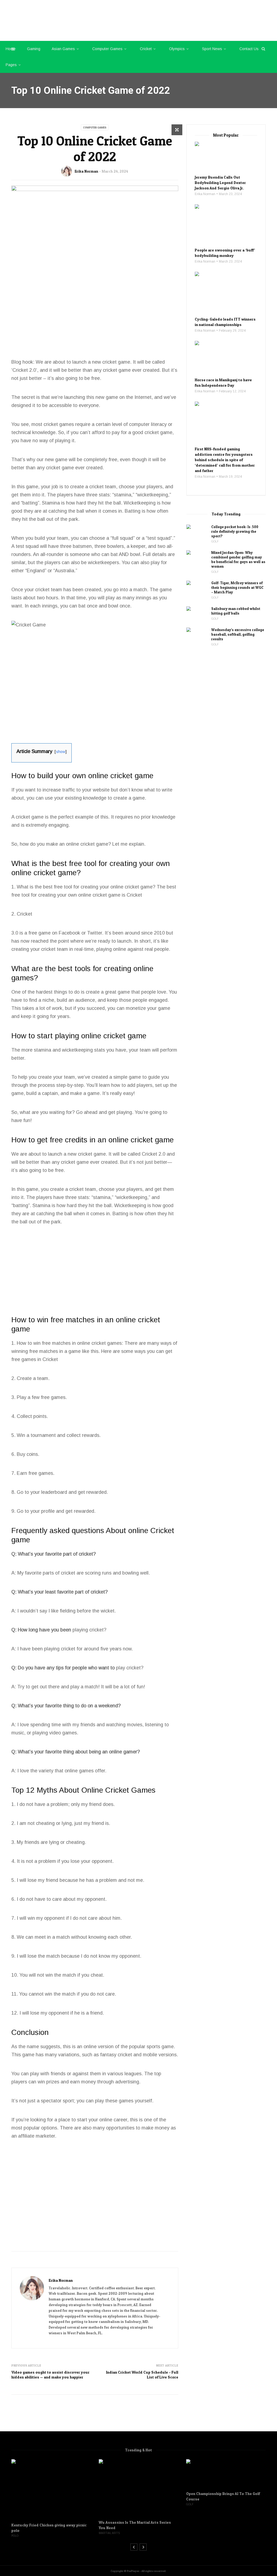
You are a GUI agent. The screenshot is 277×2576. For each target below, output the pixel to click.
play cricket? (130, 1668)
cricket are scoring (81, 1573)
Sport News (212, 49)
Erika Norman (86, 171)
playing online (111, 949)
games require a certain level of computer (104, 424)
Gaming (34, 49)
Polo (15, 2536)
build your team (51, 538)
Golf (215, 542)
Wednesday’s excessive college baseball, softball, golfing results (238, 634)
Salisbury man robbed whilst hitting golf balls (236, 611)
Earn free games (35, 1473)
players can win (28, 2082)
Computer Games (107, 49)
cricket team (103, 487)
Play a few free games (41, 1397)
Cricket (146, 49)
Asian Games (63, 49)
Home (11, 49)
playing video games (55, 1733)
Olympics (177, 49)
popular (32, 2128)
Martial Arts (109, 2533)
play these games (114, 2101)
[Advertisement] (95, 317)
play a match (84, 1687)
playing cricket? (89, 1630)
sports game (160, 2047)
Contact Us (249, 49)
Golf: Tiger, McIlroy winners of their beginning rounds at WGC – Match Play (237, 587)
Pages (11, 65)
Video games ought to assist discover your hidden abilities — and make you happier (50, 2375)
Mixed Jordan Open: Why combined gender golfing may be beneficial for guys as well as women (238, 559)
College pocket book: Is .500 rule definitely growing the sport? (235, 531)
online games (79, 1771)
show (61, 752)
